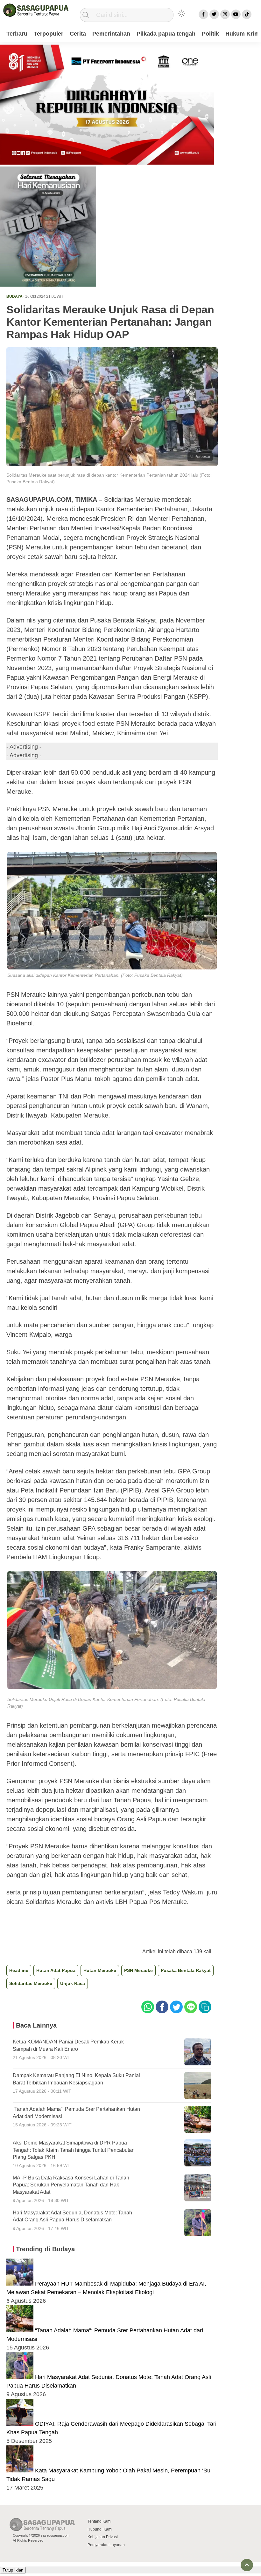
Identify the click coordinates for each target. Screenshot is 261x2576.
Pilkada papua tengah (166, 34)
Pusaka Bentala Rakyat (186, 1970)
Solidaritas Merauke (31, 1983)
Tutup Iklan (13, 2570)
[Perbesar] (112, 464)
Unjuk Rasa (73, 1983)
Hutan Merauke (100, 1970)
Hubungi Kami (100, 2529)
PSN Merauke (138, 1970)
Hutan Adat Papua (56, 1970)
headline (19, 1970)
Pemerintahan (111, 34)
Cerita (78, 34)
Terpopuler (49, 34)
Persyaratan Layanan (106, 2545)
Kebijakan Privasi (103, 2537)
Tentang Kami (99, 2521)
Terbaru (17, 34)
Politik (210, 34)
